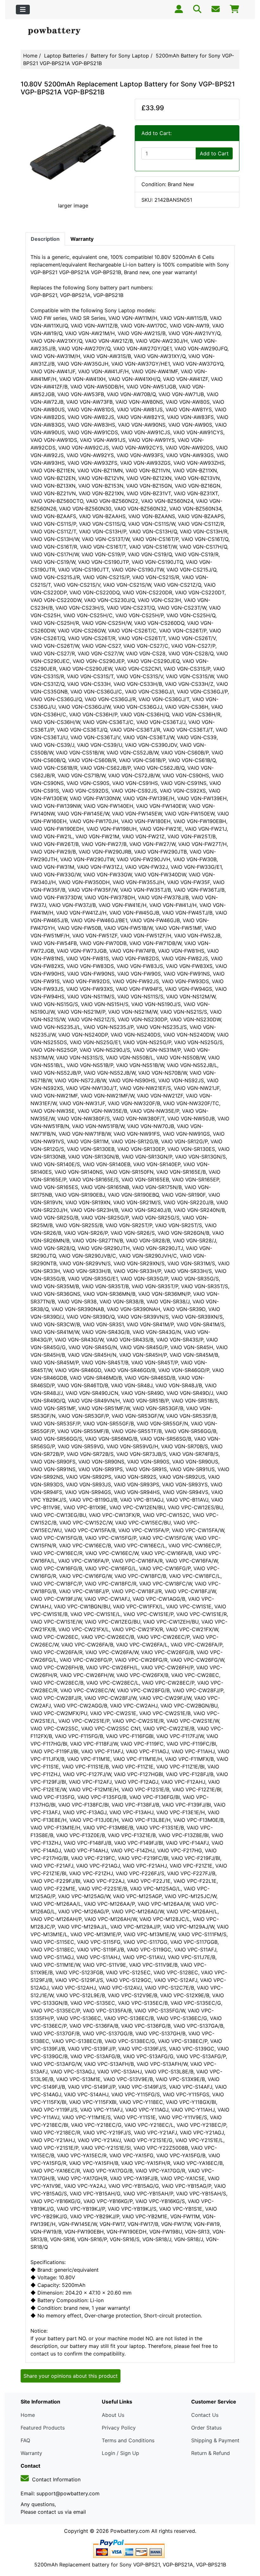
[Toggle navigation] (23, 10)
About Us (113, 2415)
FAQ (25, 2440)
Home (30, 56)
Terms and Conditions (128, 2440)
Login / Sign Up (120, 2453)
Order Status (206, 2428)
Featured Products (43, 2428)
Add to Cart (214, 153)
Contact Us (205, 2415)
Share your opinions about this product (71, 2376)
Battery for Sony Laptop (120, 56)
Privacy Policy (119, 2428)
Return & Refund (211, 2453)
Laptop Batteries (64, 56)
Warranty (31, 2453)
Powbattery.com (130, 2531)
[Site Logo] (57, 31)
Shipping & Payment (215, 2440)
